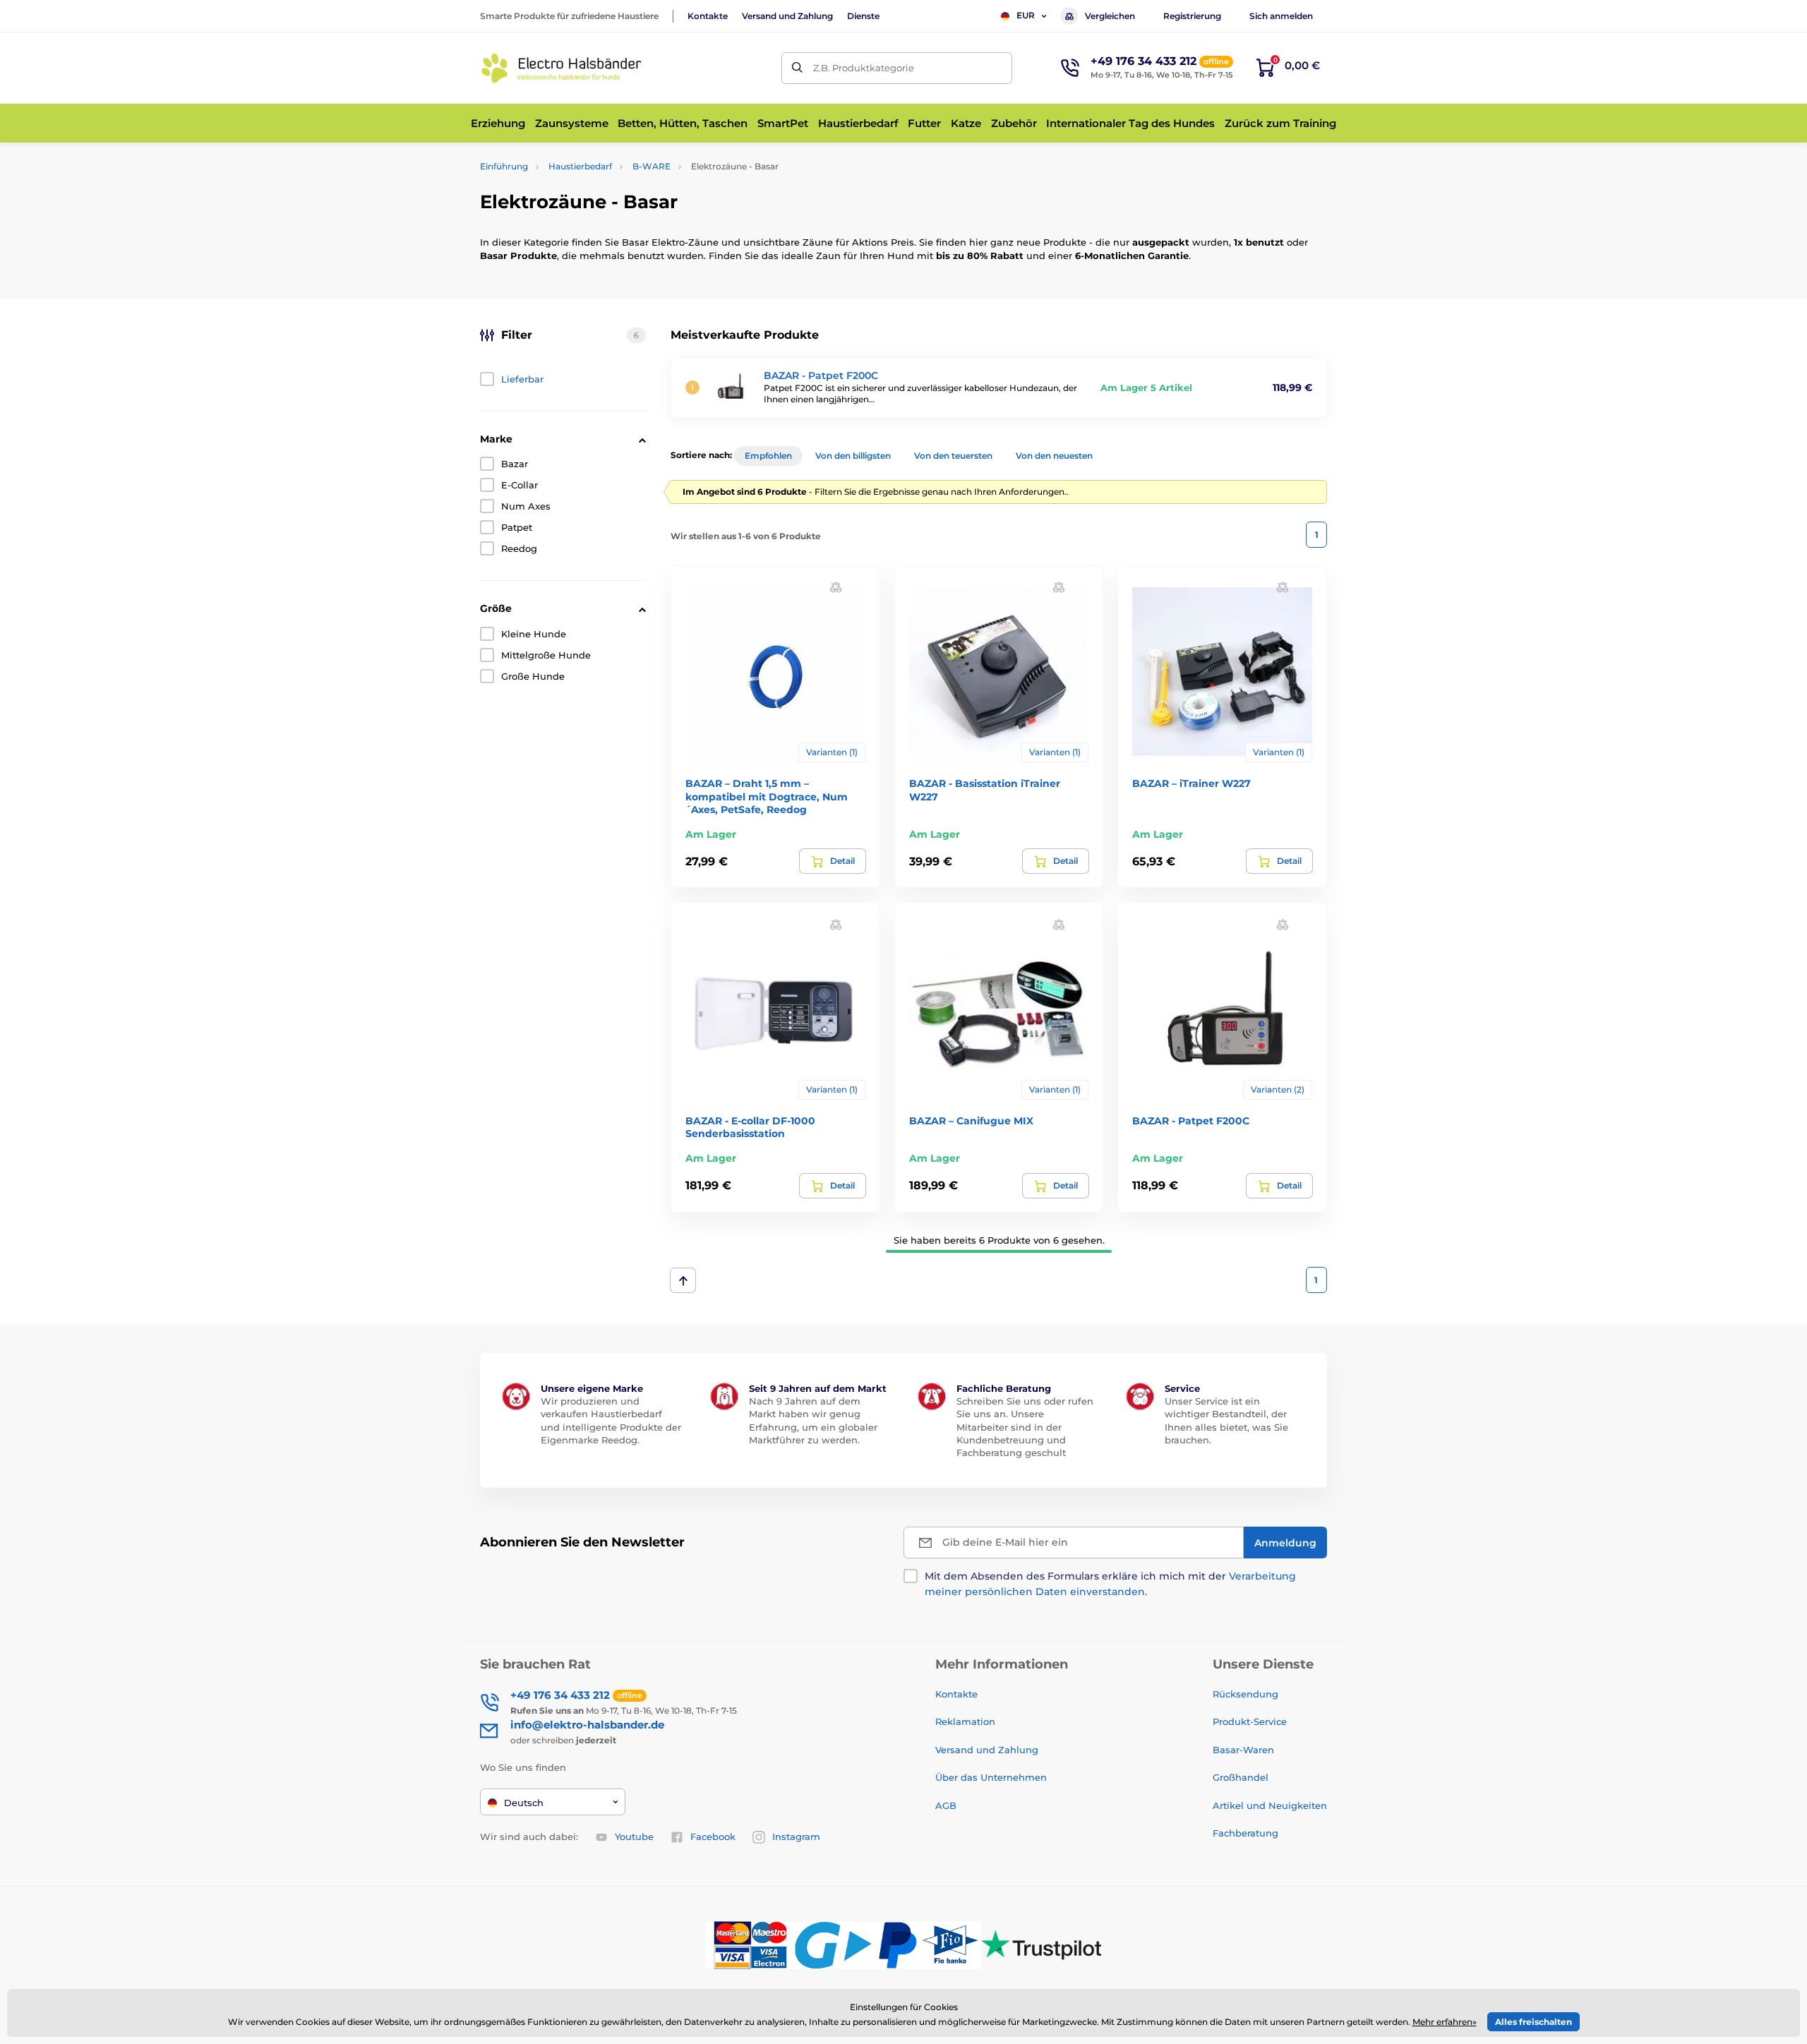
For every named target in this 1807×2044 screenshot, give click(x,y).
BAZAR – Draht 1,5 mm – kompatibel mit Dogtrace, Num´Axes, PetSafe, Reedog (767, 796)
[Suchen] (797, 68)
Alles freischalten (1533, 2022)
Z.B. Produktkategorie (864, 68)
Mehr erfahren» (1445, 2022)
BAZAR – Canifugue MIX (971, 1121)
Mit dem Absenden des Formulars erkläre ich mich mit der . (1110, 1584)
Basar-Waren (1243, 1750)
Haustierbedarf (580, 166)
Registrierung (1192, 16)
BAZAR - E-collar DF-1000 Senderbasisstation (750, 1127)
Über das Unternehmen (991, 1777)
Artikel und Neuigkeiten (1270, 1805)
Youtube (634, 1836)
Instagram (796, 1836)
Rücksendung (1245, 1694)
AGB (946, 1805)
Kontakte (708, 16)
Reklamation (965, 1721)
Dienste (863, 16)
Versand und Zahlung (787, 16)
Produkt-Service (1250, 1721)
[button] (836, 587)
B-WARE (652, 166)
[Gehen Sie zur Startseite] (561, 68)
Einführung (504, 166)
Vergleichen (1110, 16)
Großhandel (1241, 1777)
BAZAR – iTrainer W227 (1191, 783)
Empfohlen (768, 456)
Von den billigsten (853, 456)
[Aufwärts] (683, 1280)
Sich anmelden (1281, 16)
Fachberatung (1245, 1833)
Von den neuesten (1054, 456)
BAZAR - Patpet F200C (821, 375)
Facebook (713, 1836)
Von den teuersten (953, 456)
